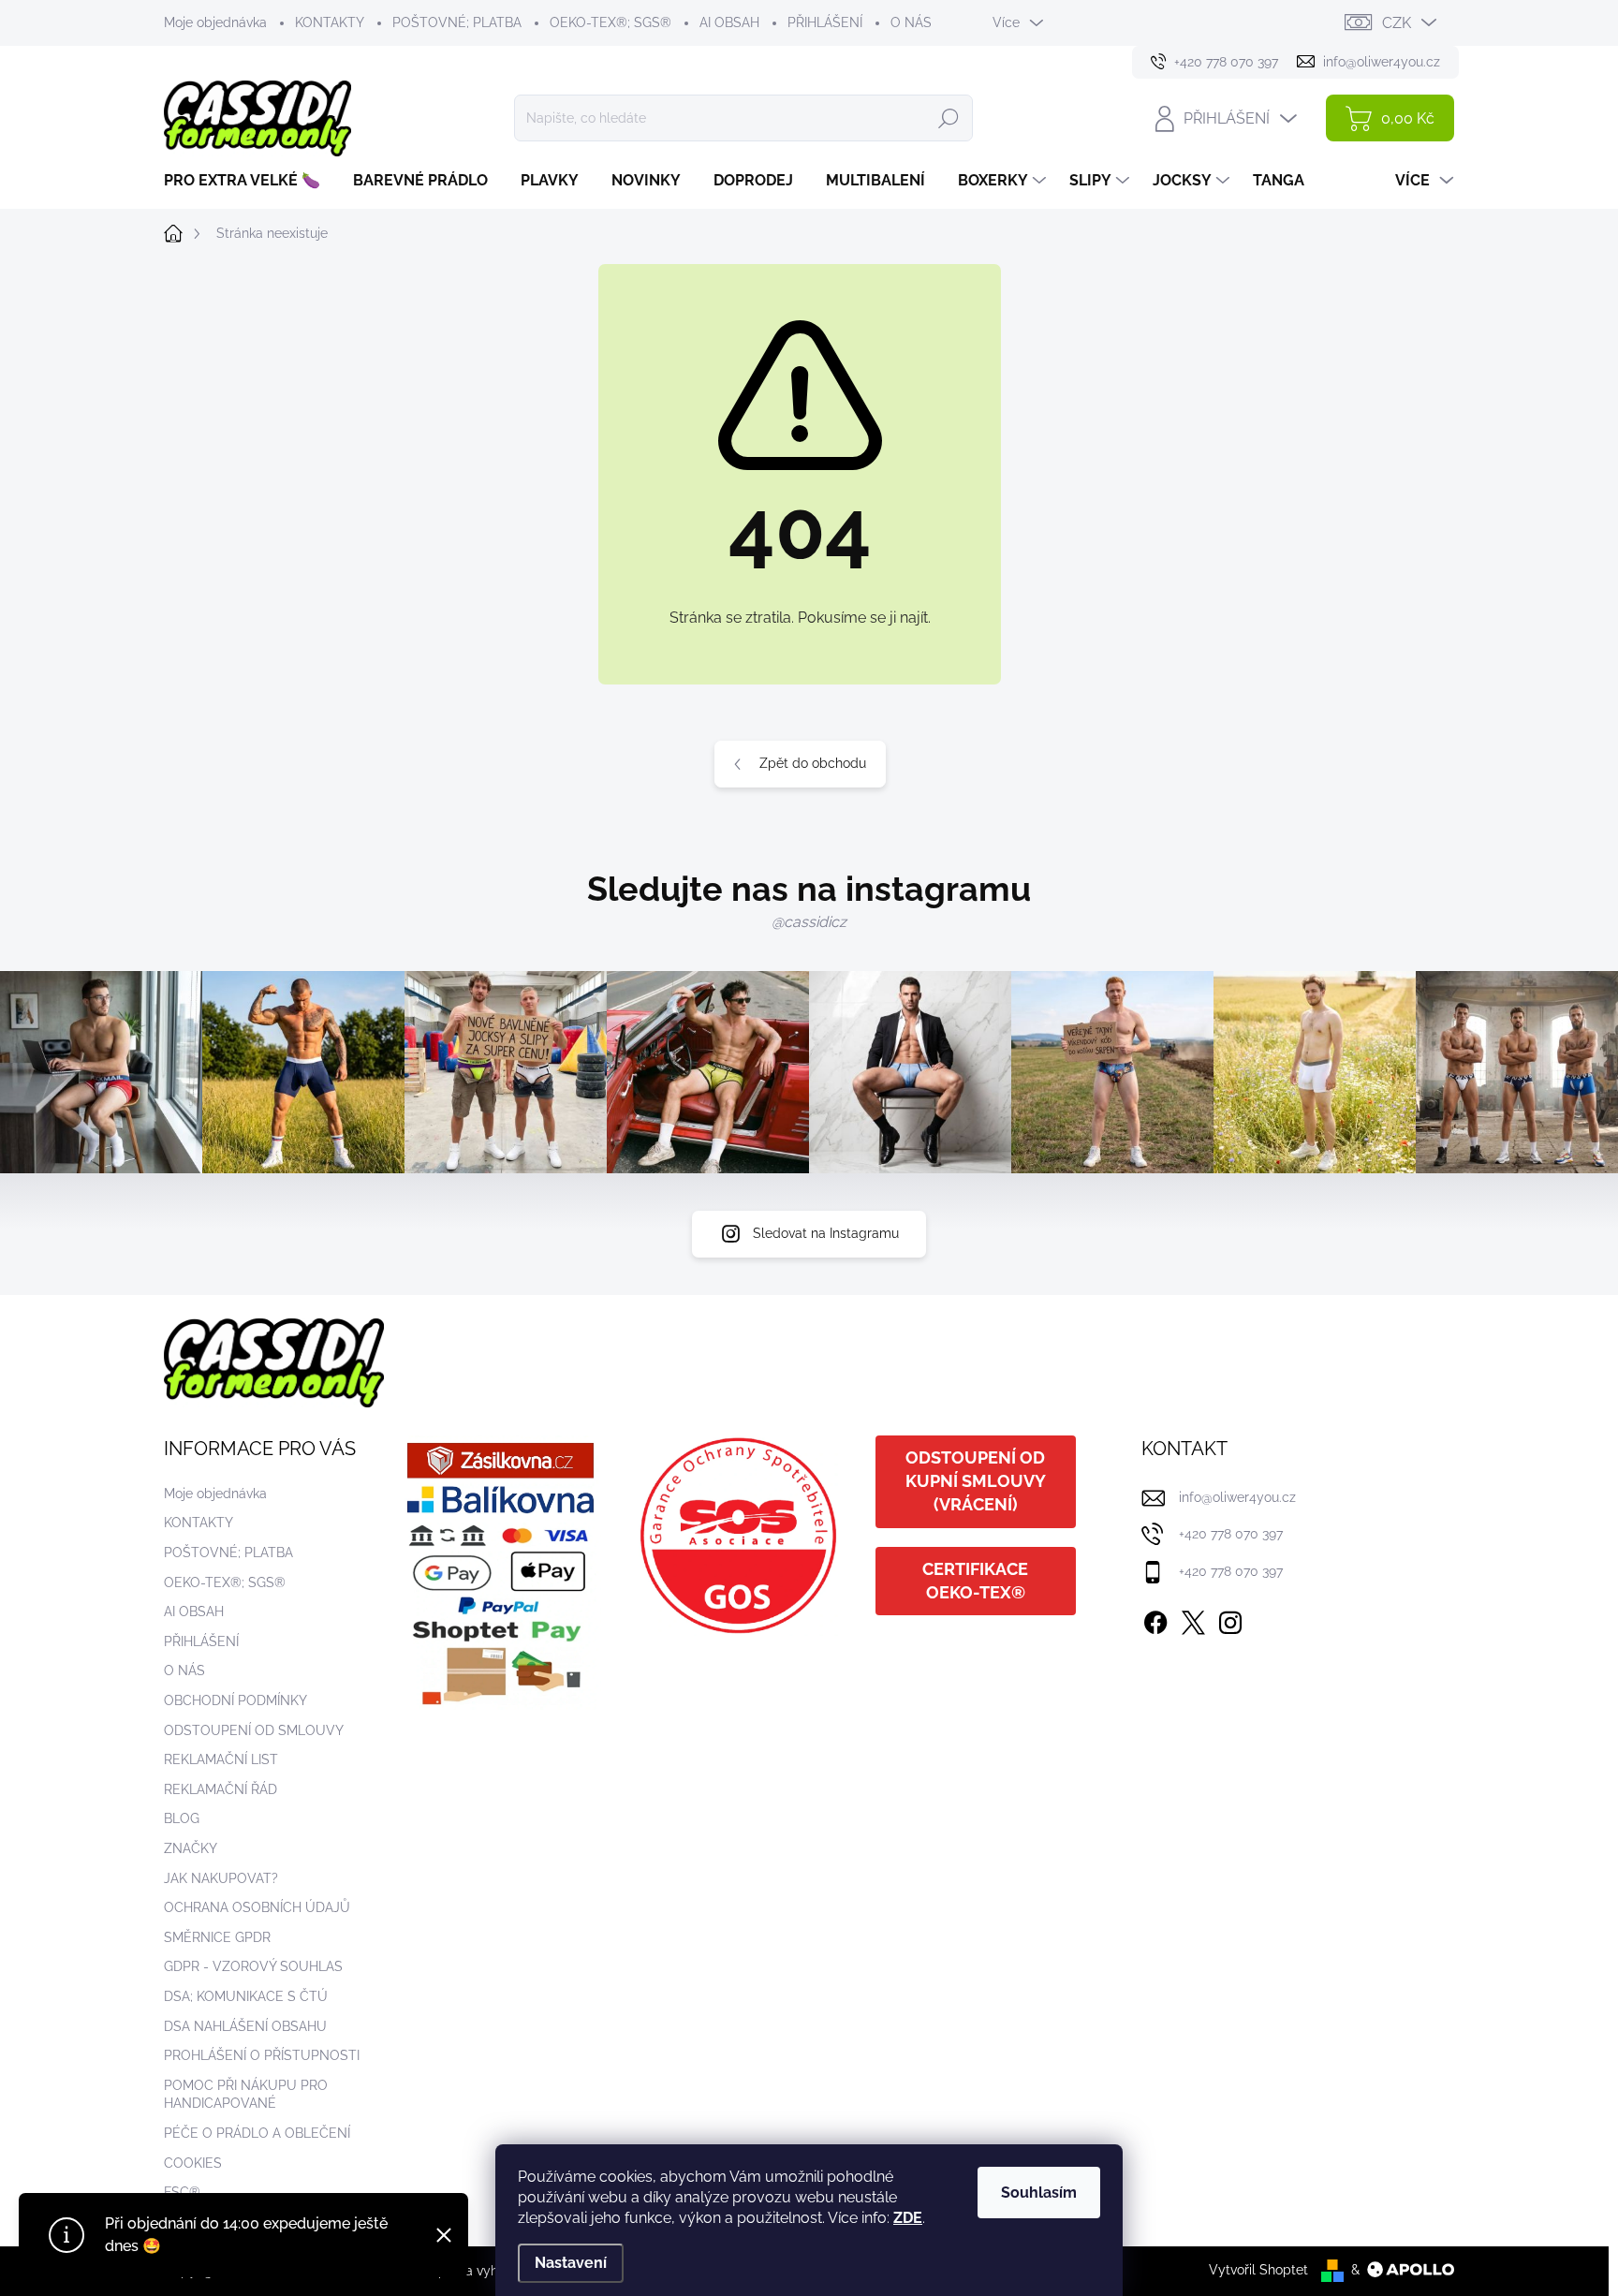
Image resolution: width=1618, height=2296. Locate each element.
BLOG (182, 1818)
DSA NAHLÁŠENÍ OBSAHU (245, 2026)
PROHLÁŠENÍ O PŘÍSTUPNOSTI (262, 2055)
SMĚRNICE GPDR (217, 1937)
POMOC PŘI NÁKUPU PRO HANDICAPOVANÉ (246, 2095)
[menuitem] (249, 181)
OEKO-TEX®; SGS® (610, 22)
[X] (1193, 1619)
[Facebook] (1155, 1619)
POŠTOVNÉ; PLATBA (457, 22)
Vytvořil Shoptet (1258, 2270)
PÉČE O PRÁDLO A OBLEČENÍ (257, 2133)
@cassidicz (809, 922)
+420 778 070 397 (1231, 1534)
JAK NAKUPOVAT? (221, 1878)
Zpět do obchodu (813, 763)
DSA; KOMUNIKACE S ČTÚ (246, 1996)
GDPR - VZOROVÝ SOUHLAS (253, 1966)
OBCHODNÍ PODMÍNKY (235, 1700)
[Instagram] (1230, 1619)
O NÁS (911, 22)
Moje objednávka (215, 22)
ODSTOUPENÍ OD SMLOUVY (254, 1730)
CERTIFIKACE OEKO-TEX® (975, 1581)
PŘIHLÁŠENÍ (825, 22)
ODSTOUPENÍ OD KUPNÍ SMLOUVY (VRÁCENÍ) (976, 1481)
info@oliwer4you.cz (1237, 1497)
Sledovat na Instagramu (826, 1233)
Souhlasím (1039, 2193)
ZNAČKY (191, 1848)
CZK (1397, 23)
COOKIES (193, 2163)
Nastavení (571, 2263)
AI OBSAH (729, 22)
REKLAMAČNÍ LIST (221, 1759)
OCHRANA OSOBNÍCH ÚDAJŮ (257, 1907)
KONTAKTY (330, 22)
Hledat (949, 118)
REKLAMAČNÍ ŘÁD (221, 1789)
